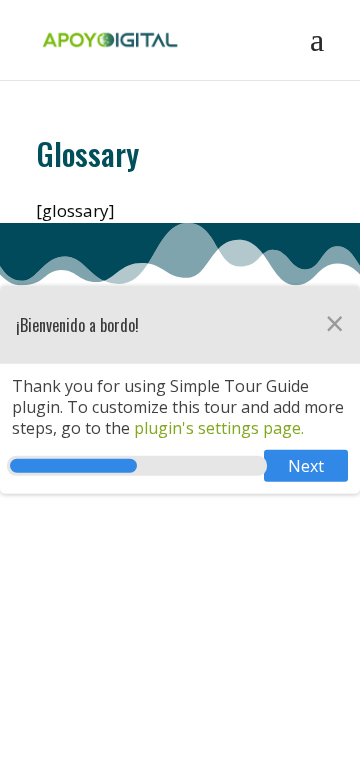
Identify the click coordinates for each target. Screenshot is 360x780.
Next (306, 466)
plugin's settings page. (217, 427)
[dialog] (180, 390)
